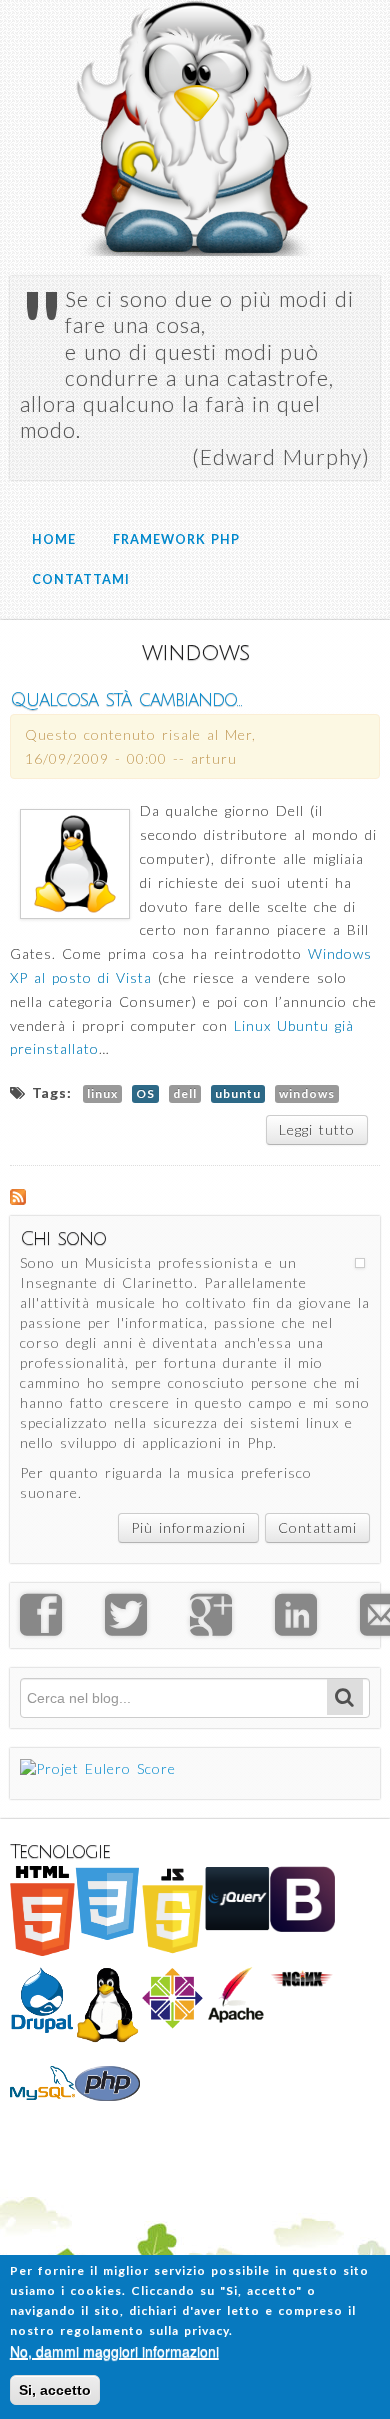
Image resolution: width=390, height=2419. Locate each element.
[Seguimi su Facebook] (62, 1627)
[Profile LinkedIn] (317, 1627)
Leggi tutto (323, 1133)
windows (307, 1093)
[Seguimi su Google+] (232, 1627)
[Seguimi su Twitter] (147, 1627)
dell (185, 1093)
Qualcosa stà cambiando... (126, 700)
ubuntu (238, 1093)
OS (145, 1093)
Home (54, 539)
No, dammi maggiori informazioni (114, 2351)
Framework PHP (176, 539)
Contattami (81, 579)
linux (102, 1093)
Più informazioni (188, 1527)
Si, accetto (55, 2390)
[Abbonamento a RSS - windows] (18, 1195)
